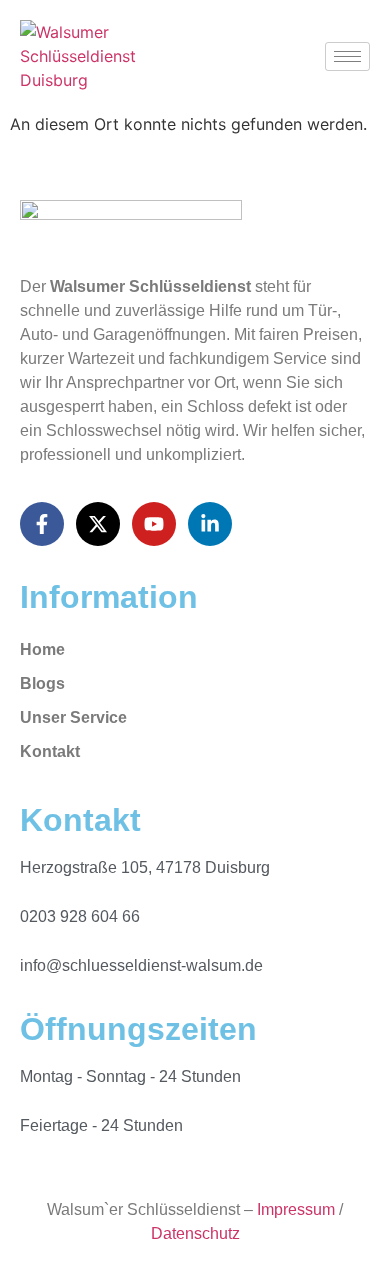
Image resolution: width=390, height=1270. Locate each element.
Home (42, 649)
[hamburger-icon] (347, 56)
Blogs (42, 683)
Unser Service (73, 717)
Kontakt (50, 751)
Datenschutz (195, 1233)
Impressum (296, 1209)
